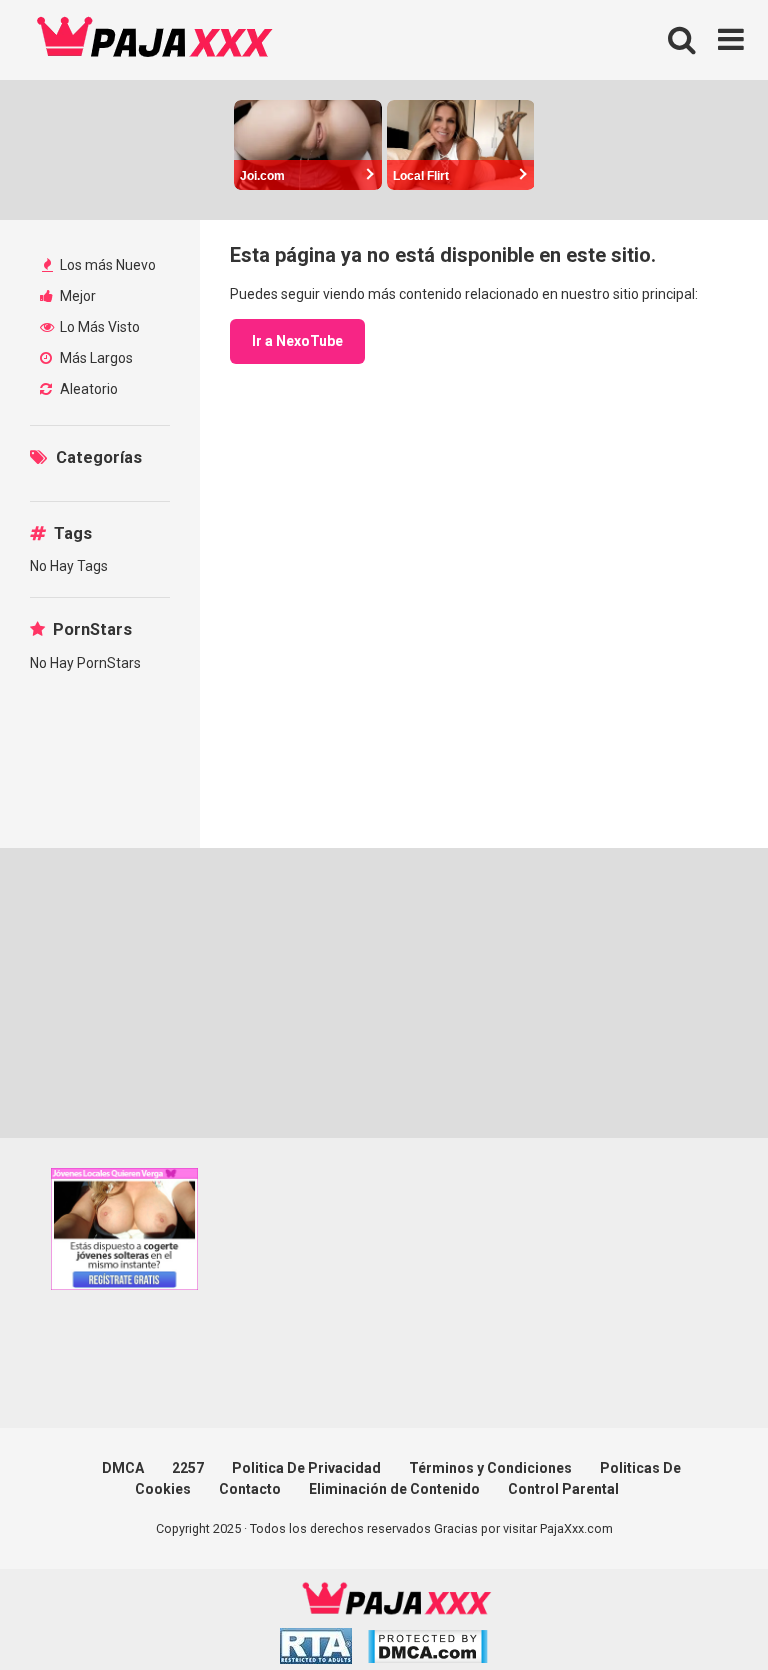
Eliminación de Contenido (394, 1489)
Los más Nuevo (106, 265)
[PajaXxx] (155, 40)
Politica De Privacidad (306, 1468)
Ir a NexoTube (297, 341)
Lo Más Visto (98, 327)
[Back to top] (701, 1609)
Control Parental (563, 1489)
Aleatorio (87, 389)
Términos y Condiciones (490, 1468)
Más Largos (95, 358)
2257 (188, 1468)
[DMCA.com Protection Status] (427, 1649)
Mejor (76, 296)
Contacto (250, 1489)
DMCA (123, 1468)
